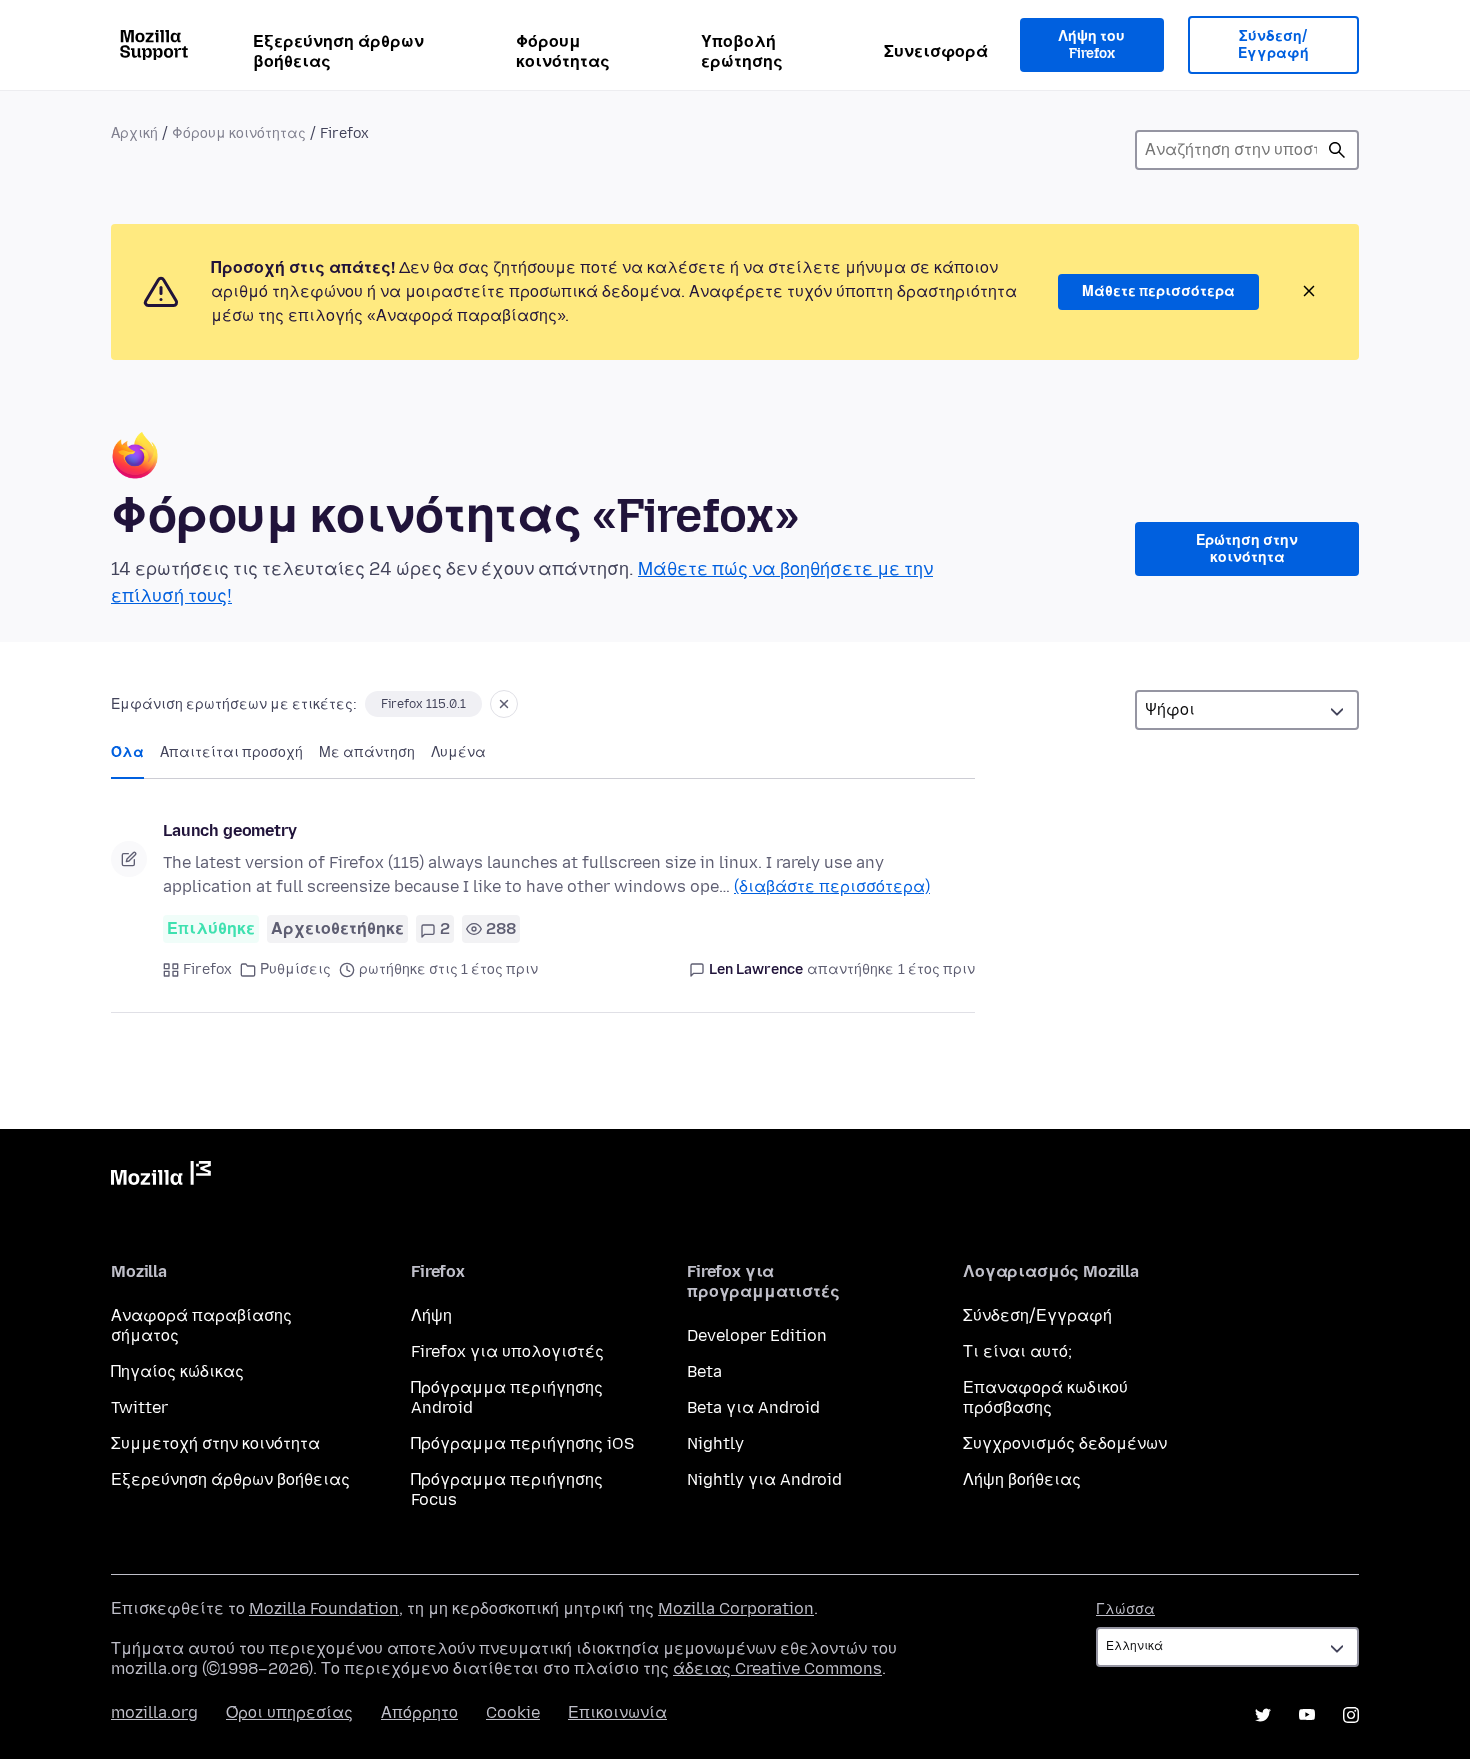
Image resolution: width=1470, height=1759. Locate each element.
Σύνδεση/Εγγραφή (1273, 45)
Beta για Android (753, 1407)
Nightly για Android (764, 1479)
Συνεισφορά (936, 51)
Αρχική (134, 133)
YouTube (1307, 1715)
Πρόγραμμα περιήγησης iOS (522, 1443)
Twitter (139, 1407)
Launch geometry (230, 830)
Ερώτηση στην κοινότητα (1247, 549)
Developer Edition (757, 1335)
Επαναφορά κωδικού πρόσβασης (1045, 1397)
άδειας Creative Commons (777, 1668)
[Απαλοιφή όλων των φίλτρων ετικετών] (504, 704)
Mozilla (161, 1177)
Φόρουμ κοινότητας (563, 51)
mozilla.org (154, 1712)
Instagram (1351, 1715)
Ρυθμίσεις (295, 969)
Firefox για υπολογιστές (507, 1351)
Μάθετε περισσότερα (1158, 291)
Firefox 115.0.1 (423, 704)
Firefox (207, 969)
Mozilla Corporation (736, 1608)
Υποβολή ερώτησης (742, 51)
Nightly (715, 1443)
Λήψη (431, 1315)
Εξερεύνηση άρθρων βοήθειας (338, 51)
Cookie (513, 1712)
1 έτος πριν (936, 969)
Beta (704, 1371)
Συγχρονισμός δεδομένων (1065, 1443)
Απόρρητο (419, 1712)
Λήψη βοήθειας (1022, 1479)
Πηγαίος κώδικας (177, 1371)
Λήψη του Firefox (1091, 45)
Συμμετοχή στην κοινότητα (215, 1443)
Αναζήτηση (1337, 150)
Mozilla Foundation (324, 1608)
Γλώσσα (1125, 1609)
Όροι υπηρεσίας (289, 1712)
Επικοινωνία (617, 1712)
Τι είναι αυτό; (1017, 1351)
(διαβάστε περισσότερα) (832, 886)
